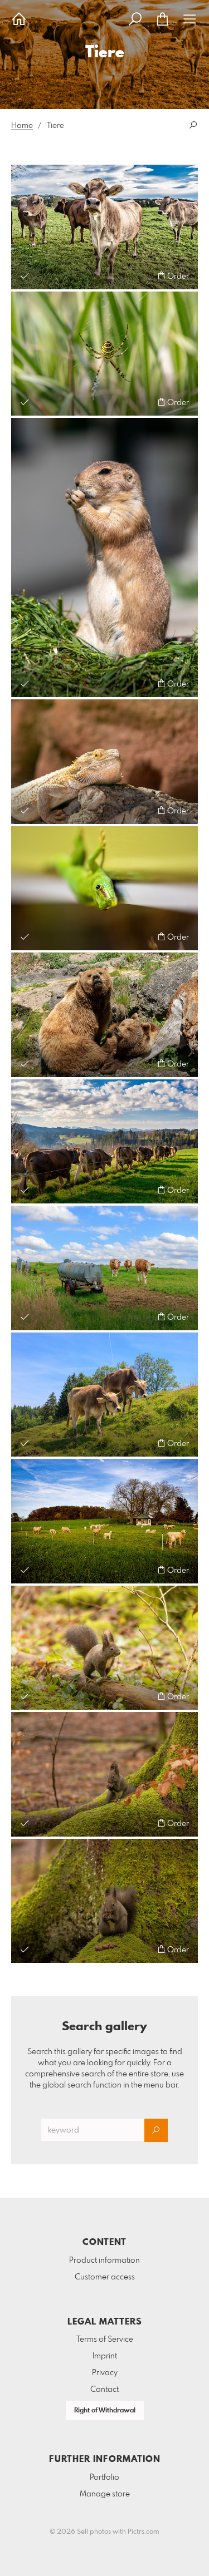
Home (22, 126)
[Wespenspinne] (104, 354)
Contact (104, 2390)
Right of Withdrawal (105, 2411)
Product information (104, 2261)
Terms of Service (105, 2340)
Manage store (105, 2494)
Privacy (105, 2373)
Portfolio (104, 2478)
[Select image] (25, 276)
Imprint (105, 2356)
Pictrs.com (144, 2532)
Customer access (105, 2277)
